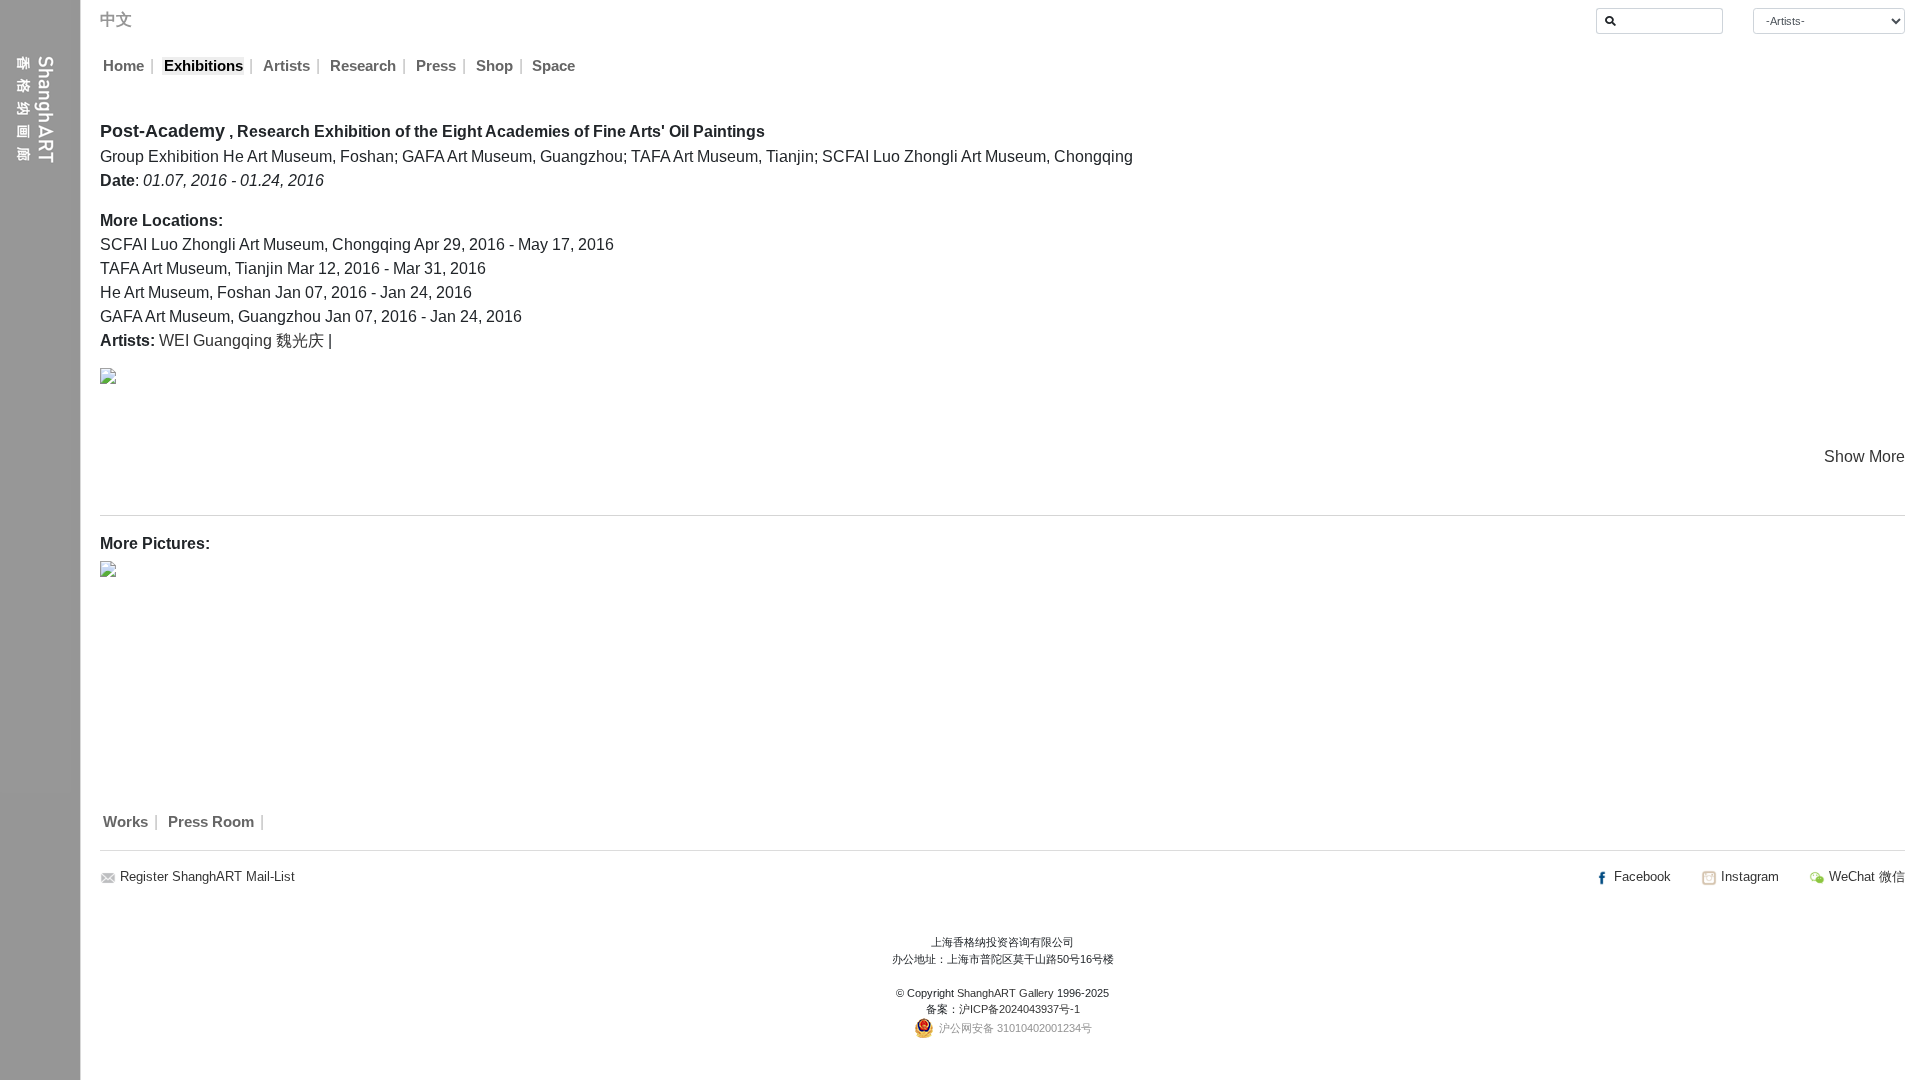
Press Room (211, 822)
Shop (494, 66)
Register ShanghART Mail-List (207, 876)
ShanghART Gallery (1005, 993)
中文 (116, 19)
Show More (1864, 456)
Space (553, 66)
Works (125, 822)
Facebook (1640, 876)
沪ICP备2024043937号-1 (1019, 1009)
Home (123, 66)
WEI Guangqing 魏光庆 (241, 340)
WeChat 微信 (1865, 876)
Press (436, 66)
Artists (286, 66)
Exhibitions (203, 66)
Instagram (1748, 876)
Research (363, 66)
